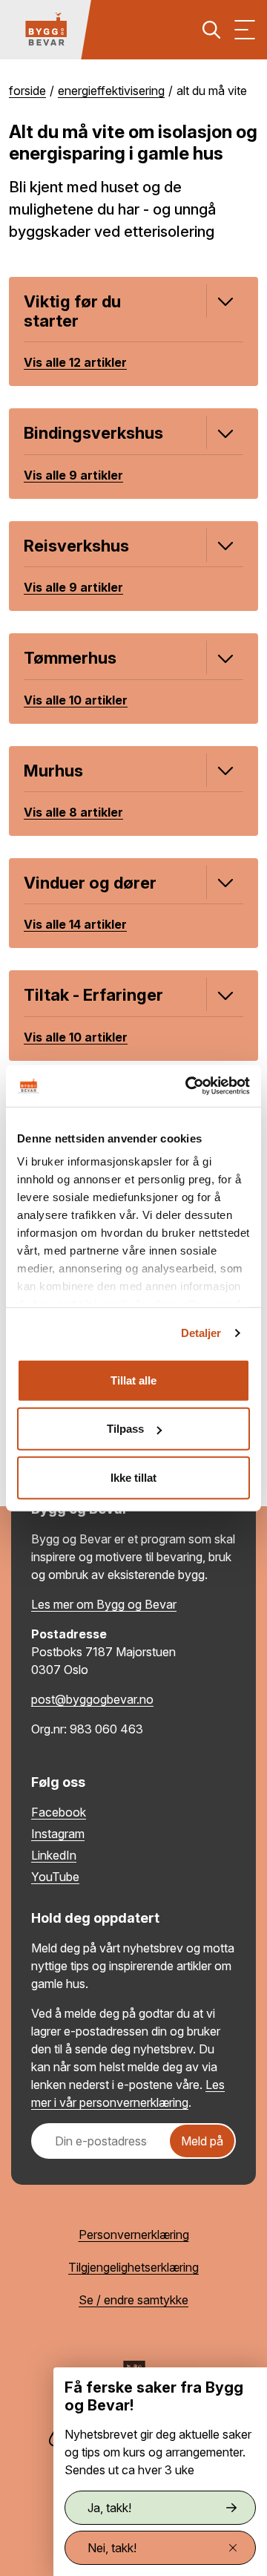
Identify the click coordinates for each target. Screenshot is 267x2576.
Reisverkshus (76, 546)
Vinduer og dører (90, 883)
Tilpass (125, 1429)
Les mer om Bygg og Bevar (104, 1604)
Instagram (58, 1834)
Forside (27, 91)
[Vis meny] (245, 30)
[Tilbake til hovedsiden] (46, 30)
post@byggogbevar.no (92, 1699)
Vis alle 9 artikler (73, 475)
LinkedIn (54, 1855)
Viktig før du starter (72, 311)
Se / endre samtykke (133, 2300)
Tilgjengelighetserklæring (133, 2267)
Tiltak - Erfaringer (93, 995)
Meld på (202, 2141)
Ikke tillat (133, 1477)
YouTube (55, 1877)
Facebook (59, 1812)
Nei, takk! (112, 2548)
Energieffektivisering (111, 91)
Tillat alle (133, 1380)
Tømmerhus (70, 658)
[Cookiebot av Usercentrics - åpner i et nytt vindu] (188, 1086)
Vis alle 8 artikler (73, 812)
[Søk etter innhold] (211, 30)
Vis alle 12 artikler (75, 362)
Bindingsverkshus (93, 433)
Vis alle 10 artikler (76, 700)
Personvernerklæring (134, 2235)
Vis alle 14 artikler (75, 924)
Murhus (53, 771)
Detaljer (201, 1333)
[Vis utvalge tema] (223, 301)
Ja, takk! (109, 2508)
